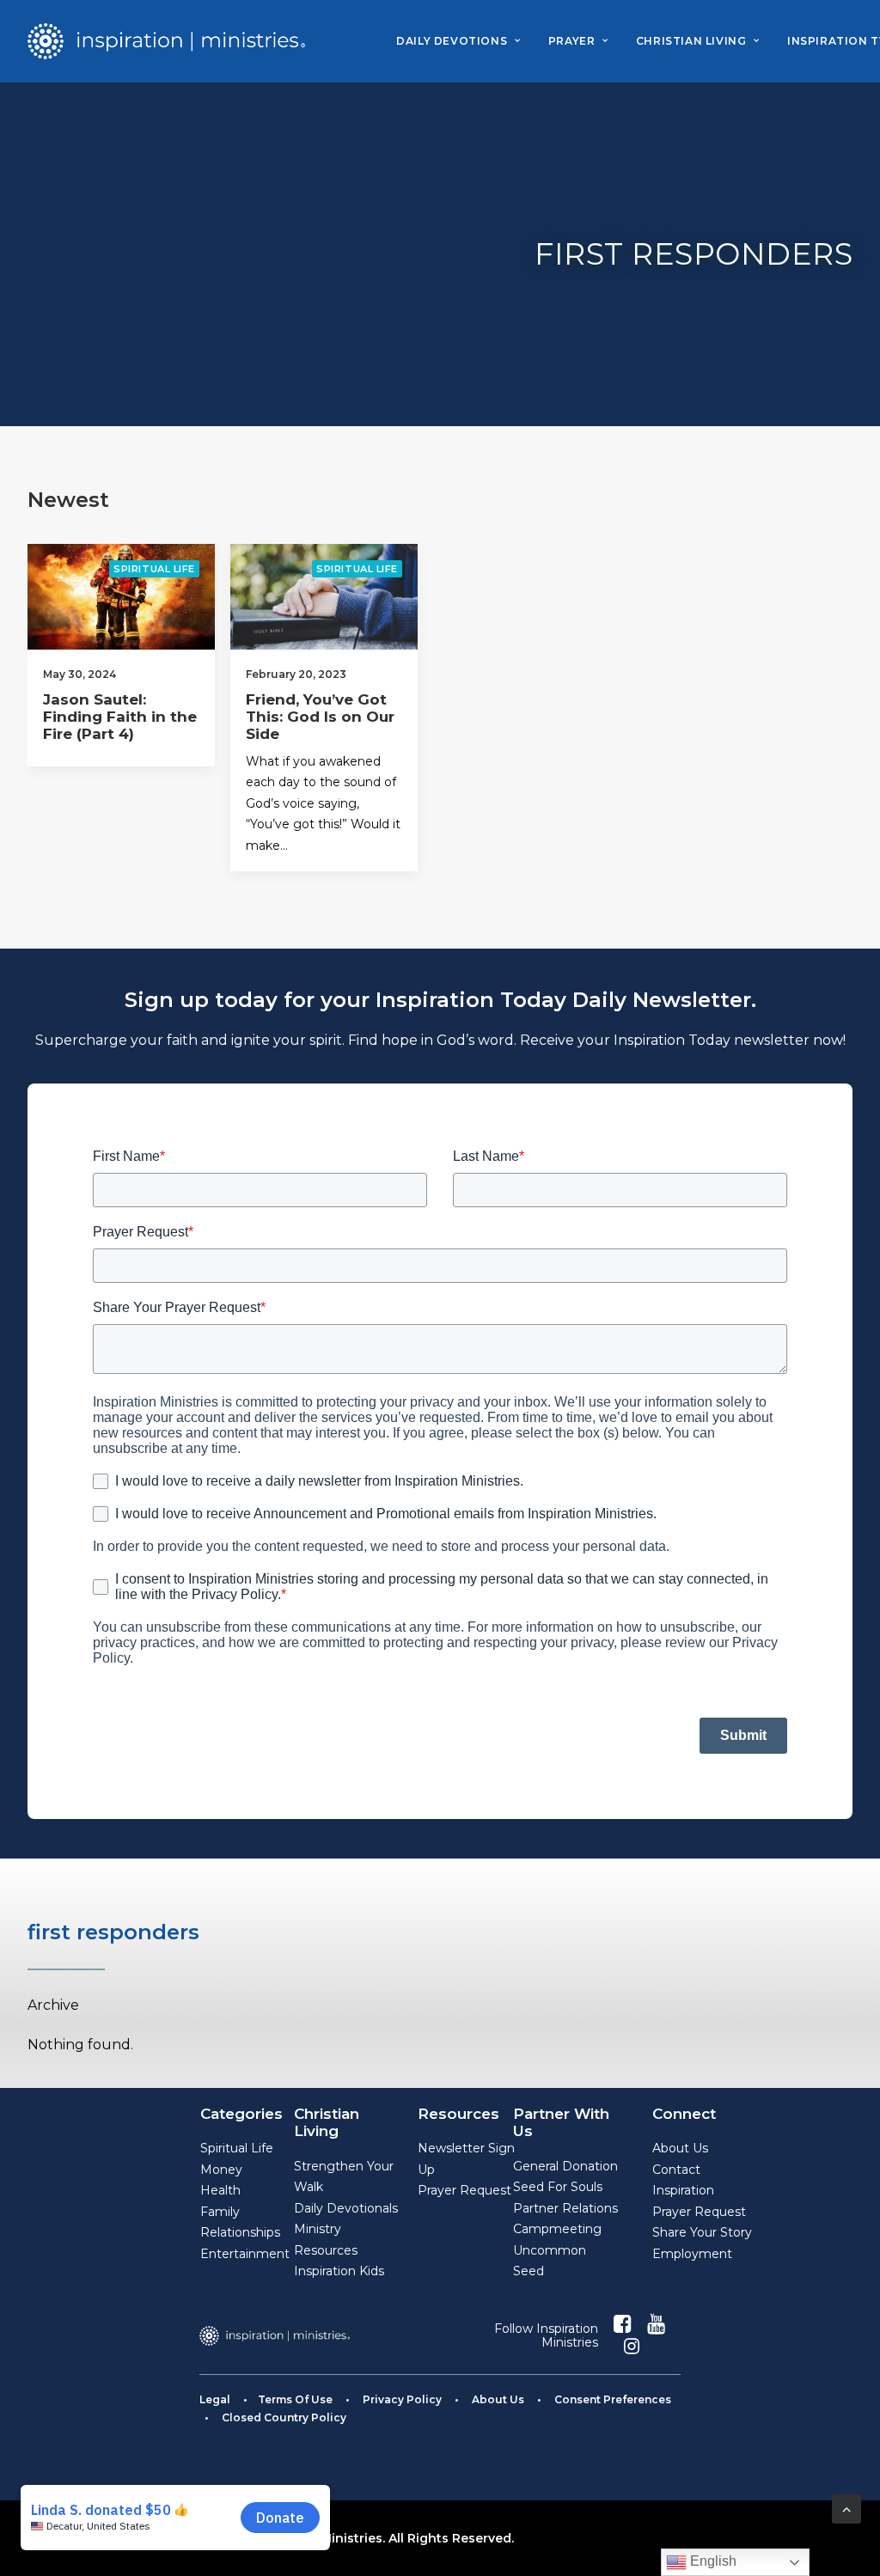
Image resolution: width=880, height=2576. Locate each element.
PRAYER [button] (572, 41)
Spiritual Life (154, 569)
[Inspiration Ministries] (166, 41)
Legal (215, 2399)
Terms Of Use (295, 2399)
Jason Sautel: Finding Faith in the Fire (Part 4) (120, 717)
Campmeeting (557, 2229)
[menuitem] (458, 41)
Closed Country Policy (284, 2417)
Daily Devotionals (346, 2208)
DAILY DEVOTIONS (452, 41)
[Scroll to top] (846, 2508)
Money (221, 2170)
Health (220, 2190)
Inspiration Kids (339, 2271)
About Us (680, 2148)
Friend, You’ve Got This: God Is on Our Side (320, 717)
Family (220, 2212)
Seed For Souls (558, 2187)
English (712, 2561)
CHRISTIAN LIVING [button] (691, 41)
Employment (692, 2254)
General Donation (565, 2166)
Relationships (240, 2232)
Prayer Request (464, 2190)
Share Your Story (702, 2232)
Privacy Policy (402, 2399)
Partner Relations (565, 2208)
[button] (121, 597)
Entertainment (245, 2254)
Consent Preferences (613, 2399)
